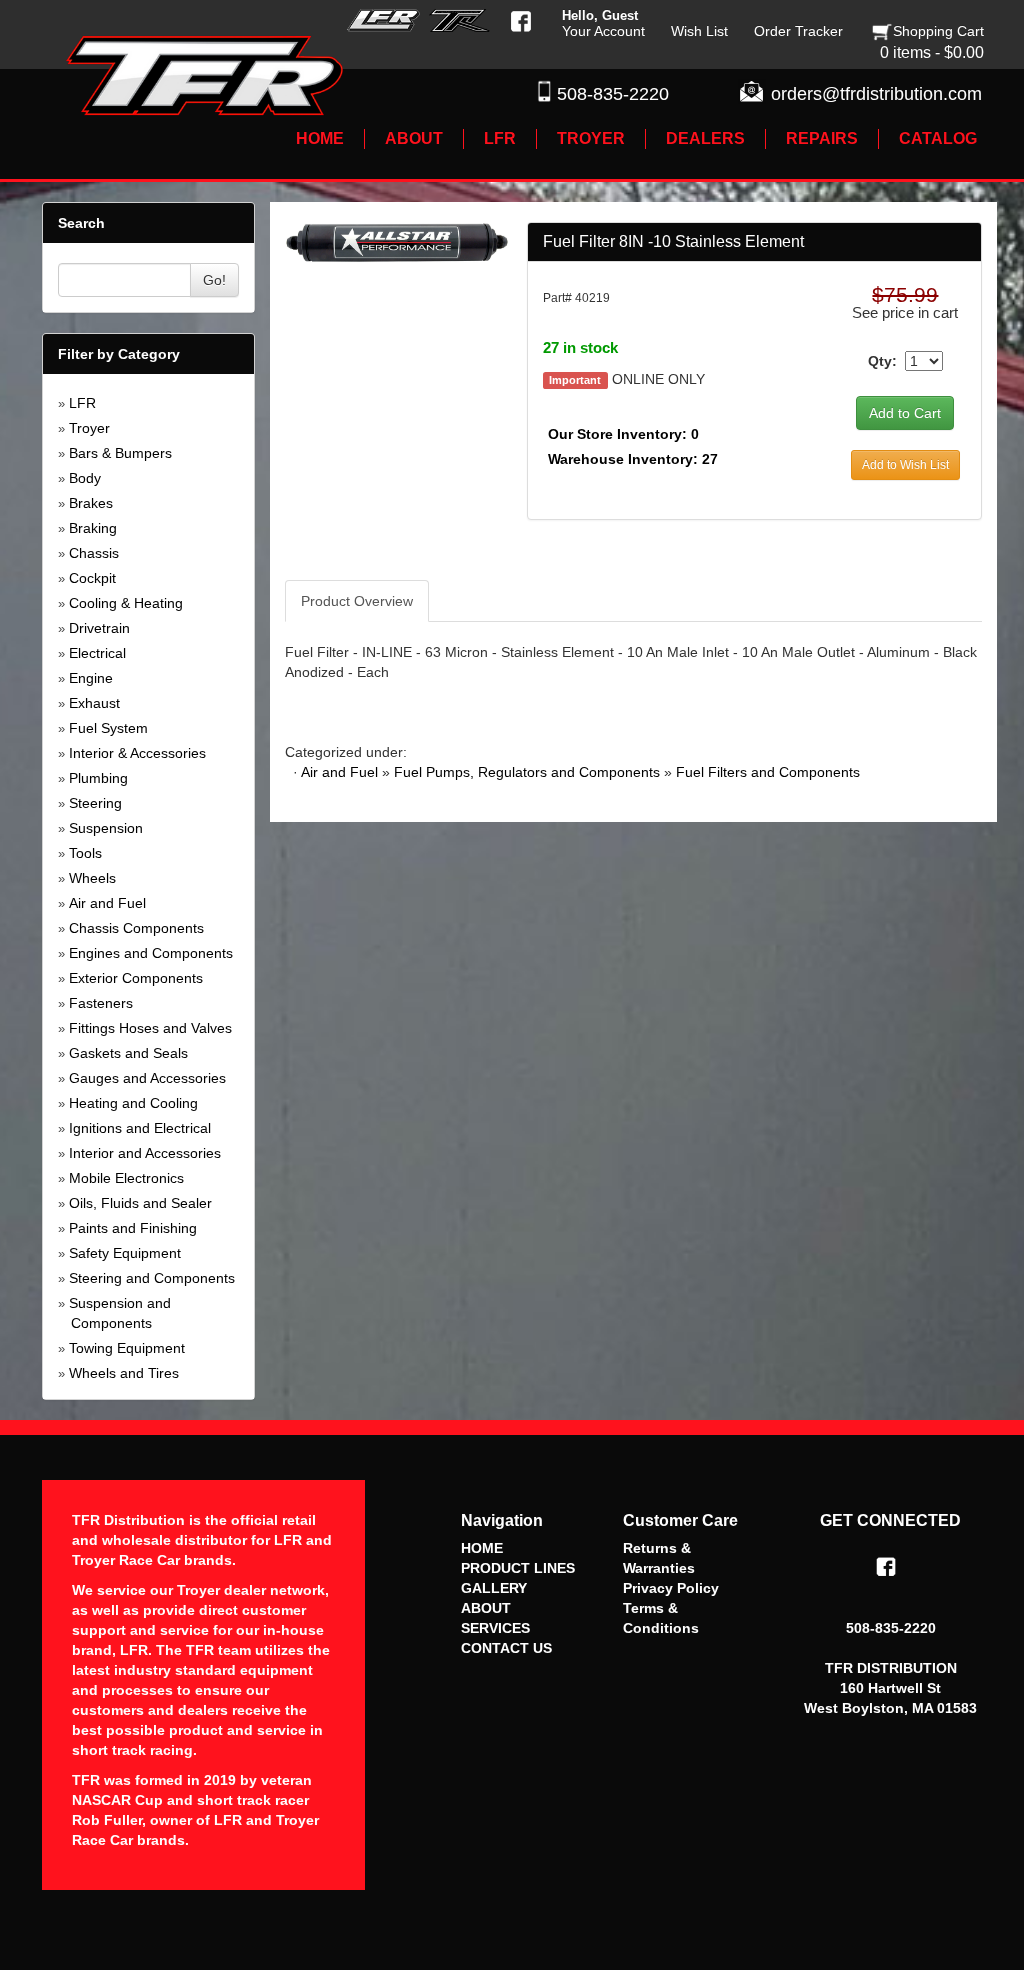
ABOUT (486, 1608)
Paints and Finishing (133, 1228)
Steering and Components (152, 1278)
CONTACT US (506, 1648)
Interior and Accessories (145, 1153)
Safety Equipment (125, 1253)
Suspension (106, 828)
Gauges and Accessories (147, 1078)
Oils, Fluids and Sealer (140, 1203)
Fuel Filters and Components (768, 772)
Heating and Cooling (133, 1103)
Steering (95, 803)
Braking (93, 528)
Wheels (92, 878)
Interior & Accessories (137, 753)
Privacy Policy (671, 1588)
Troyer (89, 428)
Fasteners (101, 1003)
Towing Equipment (127, 1348)
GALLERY (494, 1588)
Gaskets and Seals (128, 1053)
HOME (482, 1548)
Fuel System (108, 728)
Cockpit (92, 578)
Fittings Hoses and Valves (150, 1028)
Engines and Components (151, 953)
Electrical (97, 653)
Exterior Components (136, 978)
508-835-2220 (613, 94)
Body (85, 478)
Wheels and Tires (124, 1373)
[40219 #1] (397, 241)
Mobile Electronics (126, 1178)
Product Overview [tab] (357, 601)
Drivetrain (99, 628)
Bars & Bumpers (120, 453)
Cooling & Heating (126, 603)
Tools (85, 853)
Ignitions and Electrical (140, 1128)
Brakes (91, 503)
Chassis (94, 553)
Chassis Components (136, 928)
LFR (82, 403)
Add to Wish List (905, 465)
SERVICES (495, 1628)
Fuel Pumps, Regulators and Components (527, 772)
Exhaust (94, 703)
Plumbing (98, 778)
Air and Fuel (107, 903)
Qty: (882, 361)
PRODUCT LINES (518, 1568)
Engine (91, 678)
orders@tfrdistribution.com (876, 94)
